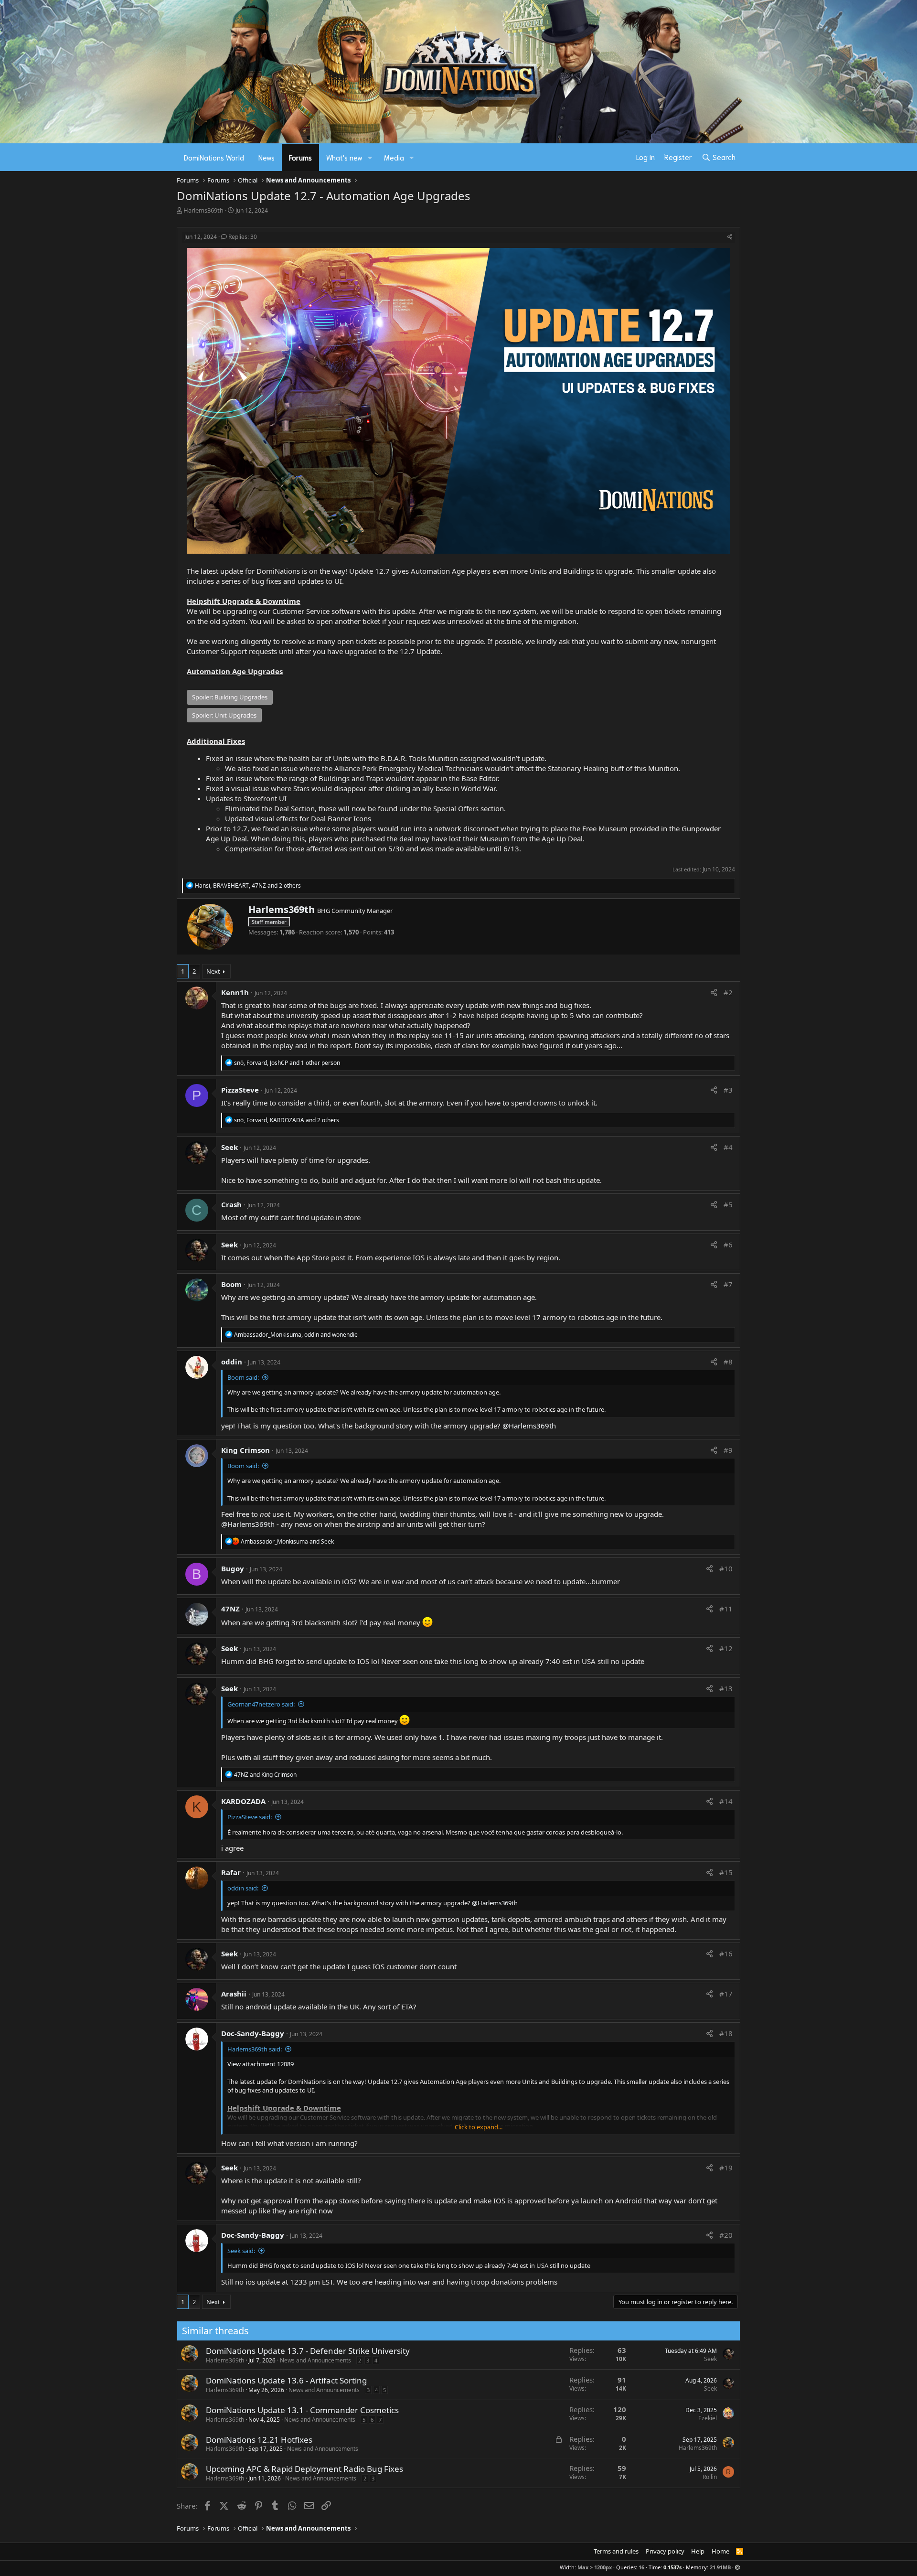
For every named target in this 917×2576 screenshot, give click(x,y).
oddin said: (243, 1888)
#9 (728, 1450)
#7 (728, 1284)
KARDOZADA (243, 1801)
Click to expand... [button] (479, 2127)
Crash (231, 1204)
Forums (300, 157)
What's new (344, 157)
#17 (726, 1994)
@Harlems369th (529, 1426)
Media (394, 157)
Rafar (231, 1872)
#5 (728, 1204)
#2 (728, 992)
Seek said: (241, 2251)
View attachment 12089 (261, 2064)
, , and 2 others (248, 885)
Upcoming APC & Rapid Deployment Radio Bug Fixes (304, 2469)
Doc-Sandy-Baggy (253, 2033)
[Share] (730, 237)
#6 (728, 1245)
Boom (231, 1284)
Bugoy (233, 1568)
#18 (726, 2033)
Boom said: (243, 1377)
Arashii (234, 1994)
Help (698, 2551)
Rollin (710, 2477)
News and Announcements (315, 2360)
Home (720, 2551)
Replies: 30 (243, 237)
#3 (728, 1090)
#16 (726, 1953)
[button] (370, 157)
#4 (728, 1147)
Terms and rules (616, 2551)
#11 (726, 1609)
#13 (726, 1688)
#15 (726, 1872)
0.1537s (672, 2567)
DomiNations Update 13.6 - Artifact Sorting (286, 2380)
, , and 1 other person (287, 1063)
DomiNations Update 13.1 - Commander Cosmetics (302, 2410)
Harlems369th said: (255, 2049)
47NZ (230, 1609)
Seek (229, 1147)
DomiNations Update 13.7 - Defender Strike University (308, 2351)
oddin (232, 1362)
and (287, 1541)
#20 (726, 2235)
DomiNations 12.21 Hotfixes (259, 2440)
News (267, 157)
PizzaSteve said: (250, 1817)
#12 (726, 1648)
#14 (726, 1801)
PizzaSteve (240, 1090)
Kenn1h (235, 992)
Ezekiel (708, 2418)
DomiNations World (214, 157)
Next (213, 971)
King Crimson (245, 1450)
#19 (726, 2168)
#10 (726, 1568)
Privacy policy (665, 2551)
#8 (728, 1362)
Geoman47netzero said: (261, 1704)
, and (296, 1335)
